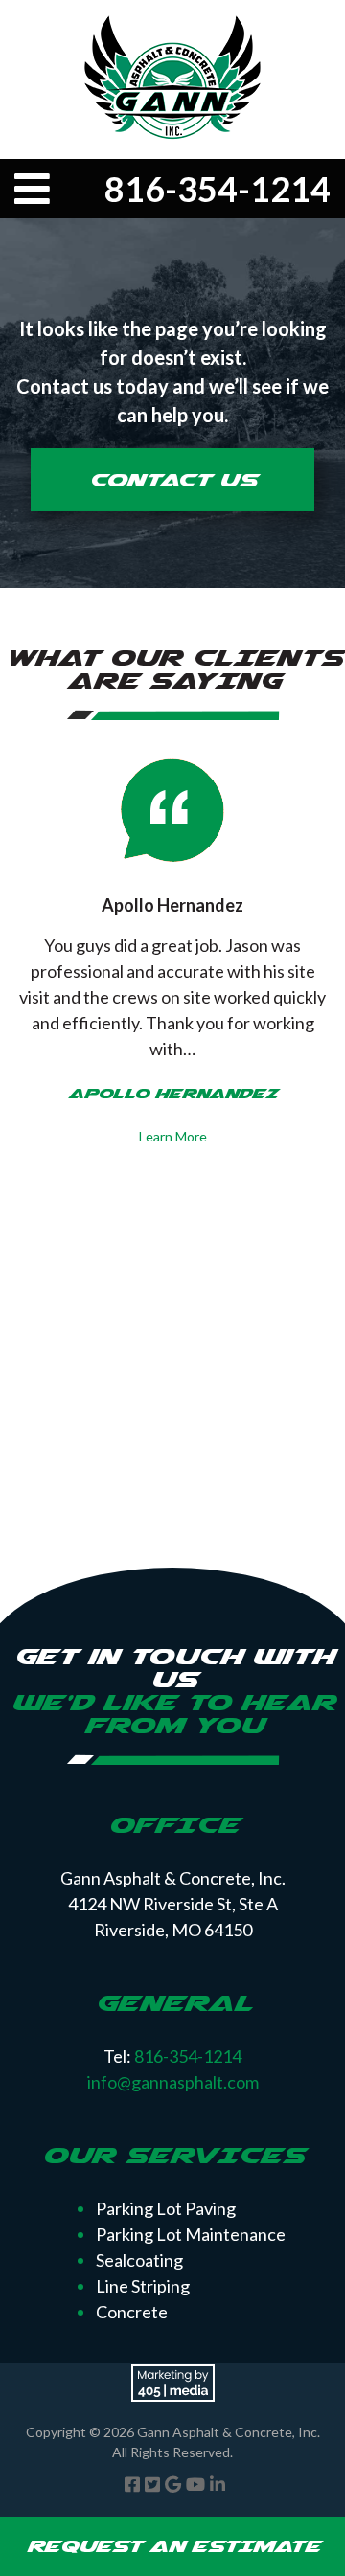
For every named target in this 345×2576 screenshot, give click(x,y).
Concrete (132, 2312)
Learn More (173, 1136)
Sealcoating (139, 2260)
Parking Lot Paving (166, 2208)
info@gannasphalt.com (173, 2082)
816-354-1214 (218, 189)
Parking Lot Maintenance (191, 2234)
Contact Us (172, 480)
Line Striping (143, 2286)
